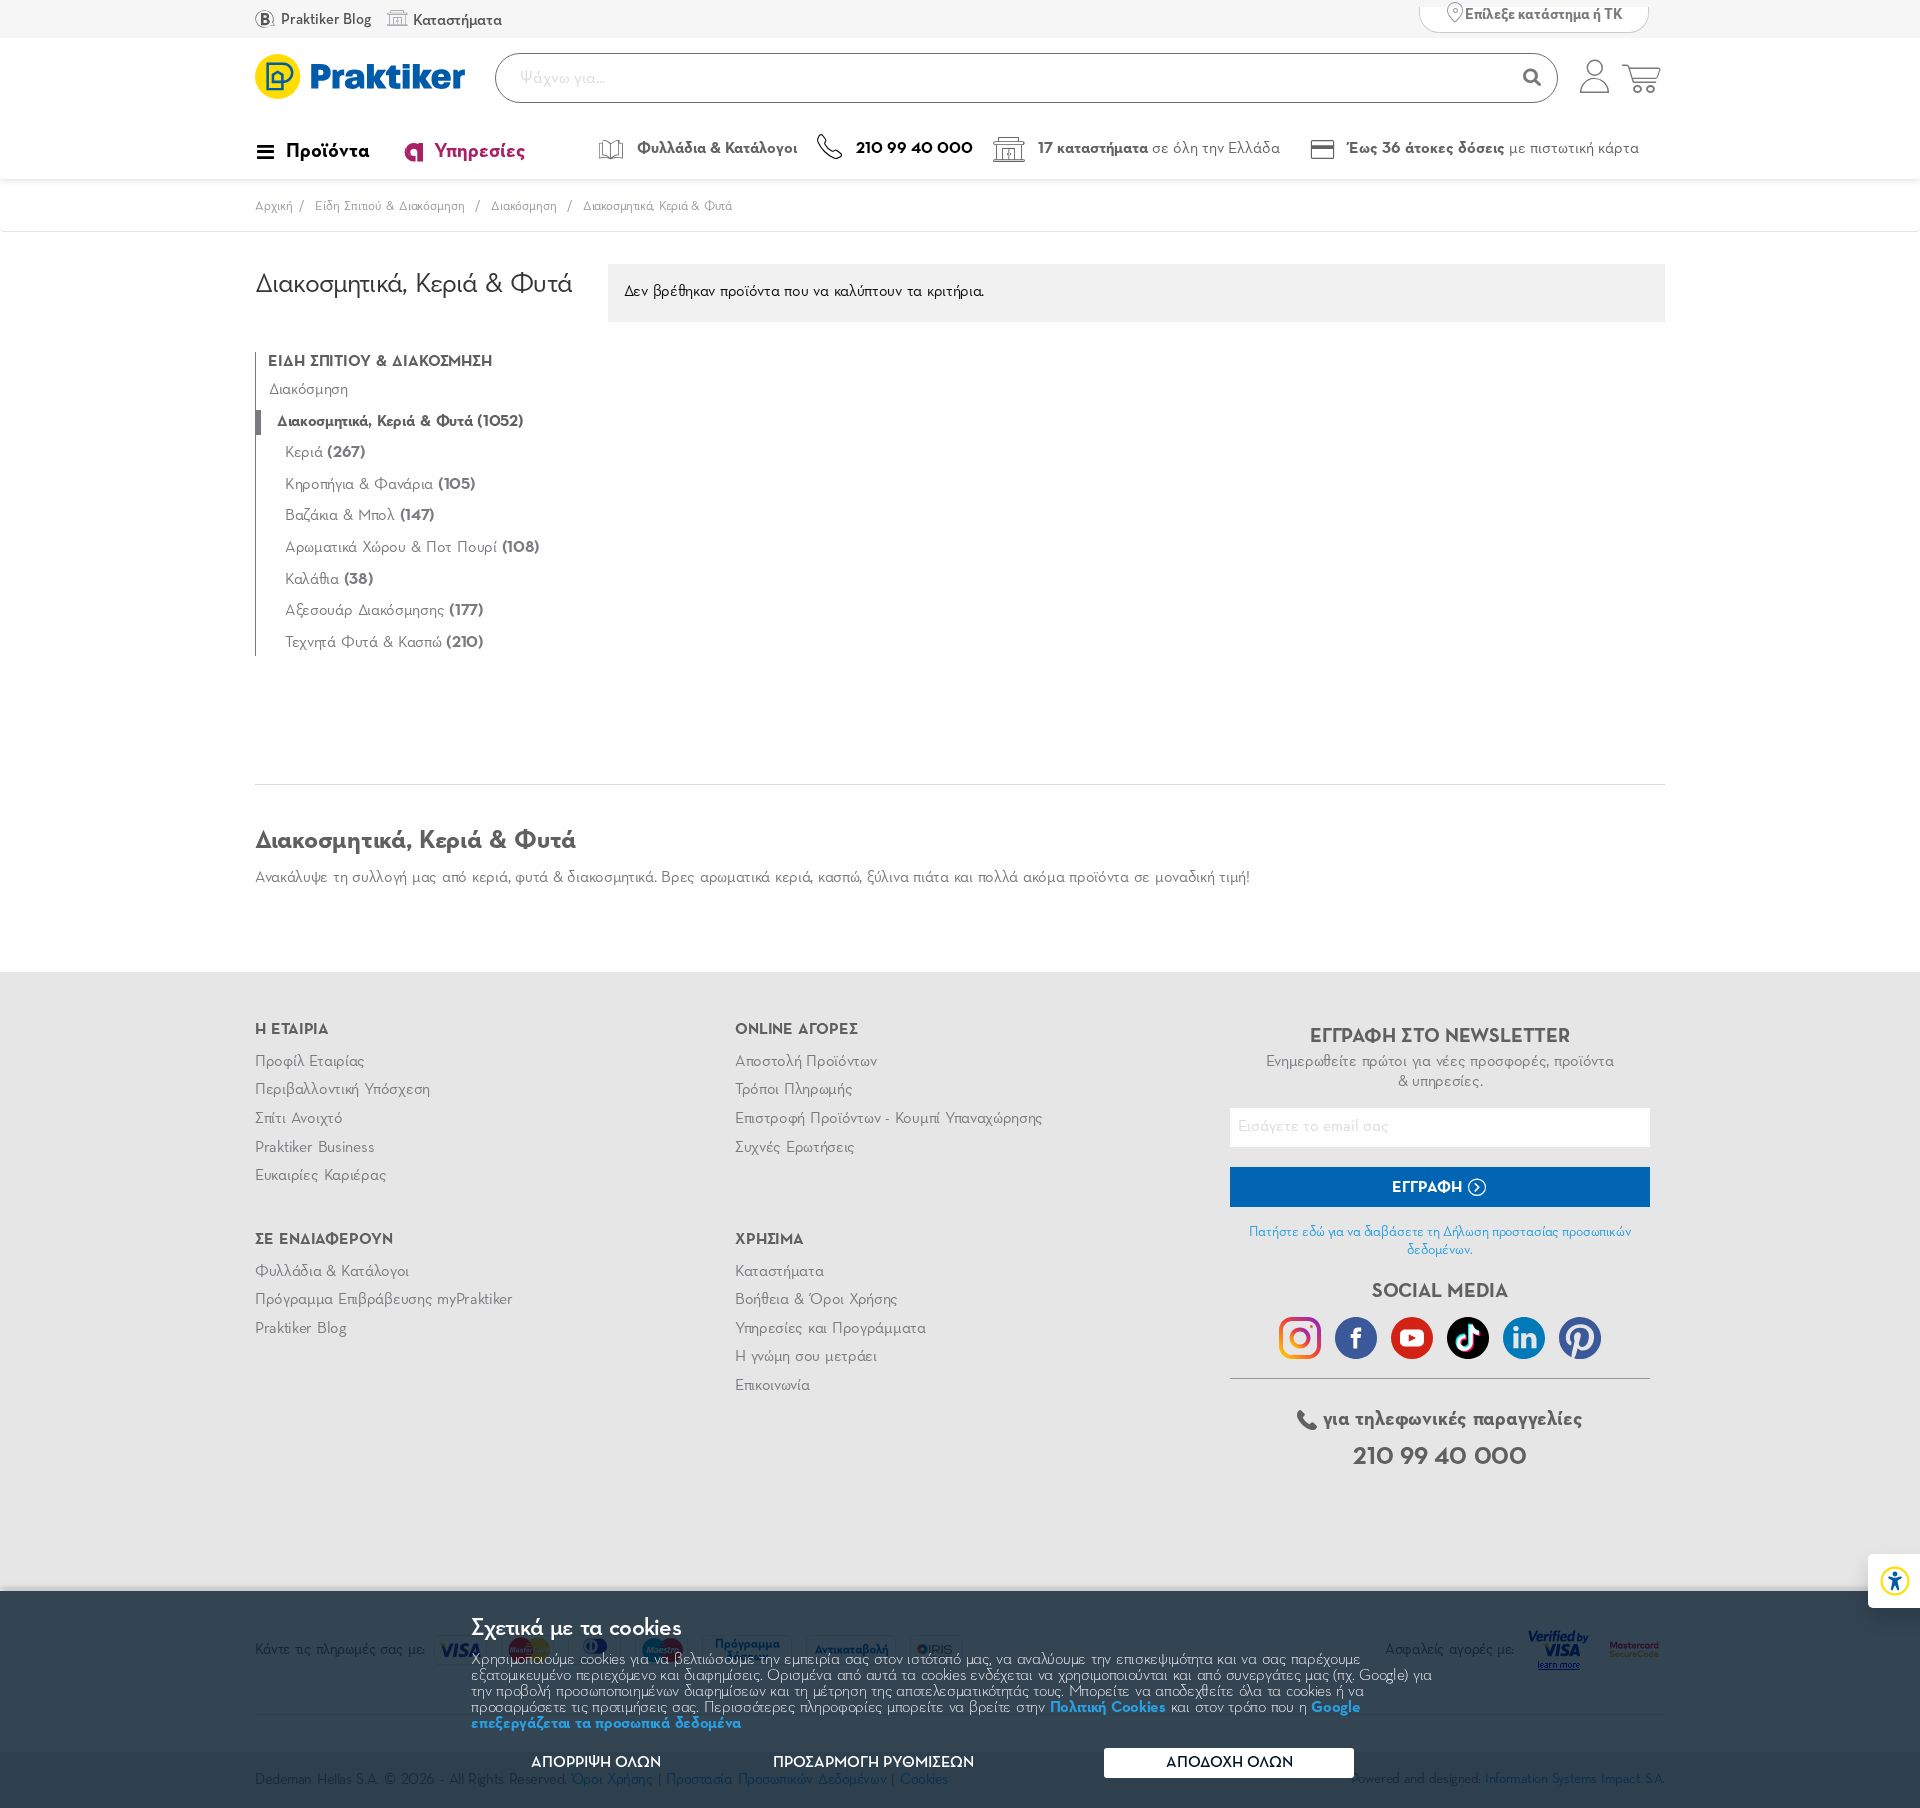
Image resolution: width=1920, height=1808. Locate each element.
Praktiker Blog (324, 19)
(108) (412, 548)
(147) (360, 516)
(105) (380, 485)
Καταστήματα (779, 1272)
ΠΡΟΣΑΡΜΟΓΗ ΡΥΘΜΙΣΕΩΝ (873, 1763)
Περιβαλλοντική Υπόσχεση (342, 1090)
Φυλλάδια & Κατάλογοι (332, 1272)
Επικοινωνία (772, 1386)
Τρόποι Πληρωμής (793, 1090)
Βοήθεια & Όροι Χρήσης (816, 1300)
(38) (329, 580)
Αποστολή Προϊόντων (806, 1062)
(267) (325, 453)
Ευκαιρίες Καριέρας (320, 1176)
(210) (384, 643)
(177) (384, 611)
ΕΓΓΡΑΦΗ (1429, 1188)
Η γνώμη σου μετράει (806, 1357)
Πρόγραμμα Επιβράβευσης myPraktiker (384, 1300)
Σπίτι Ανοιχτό (299, 1119)
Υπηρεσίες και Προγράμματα (830, 1329)
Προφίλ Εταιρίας (310, 1062)
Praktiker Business (314, 1148)
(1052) (400, 422)
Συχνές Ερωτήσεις (795, 1148)
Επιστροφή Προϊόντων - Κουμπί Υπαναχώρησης (889, 1119)
